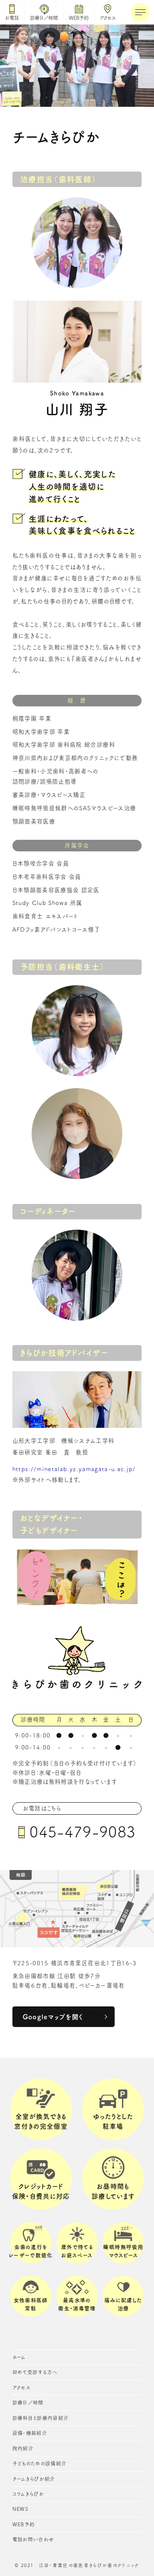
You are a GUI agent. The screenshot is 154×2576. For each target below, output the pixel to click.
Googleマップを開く (53, 2017)
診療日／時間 (44, 18)
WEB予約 (79, 18)
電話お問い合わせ (33, 2539)
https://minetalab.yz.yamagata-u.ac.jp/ (74, 1469)
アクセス (108, 18)
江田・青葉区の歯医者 (64, 2565)
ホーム (19, 2357)
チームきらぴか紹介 (34, 2479)
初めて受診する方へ (35, 2372)
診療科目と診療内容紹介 (41, 2418)
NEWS (20, 2509)
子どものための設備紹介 (40, 2463)
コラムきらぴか (28, 2494)
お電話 (12, 18)
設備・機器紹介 (30, 2433)
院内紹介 (23, 2448)
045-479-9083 (83, 1832)
